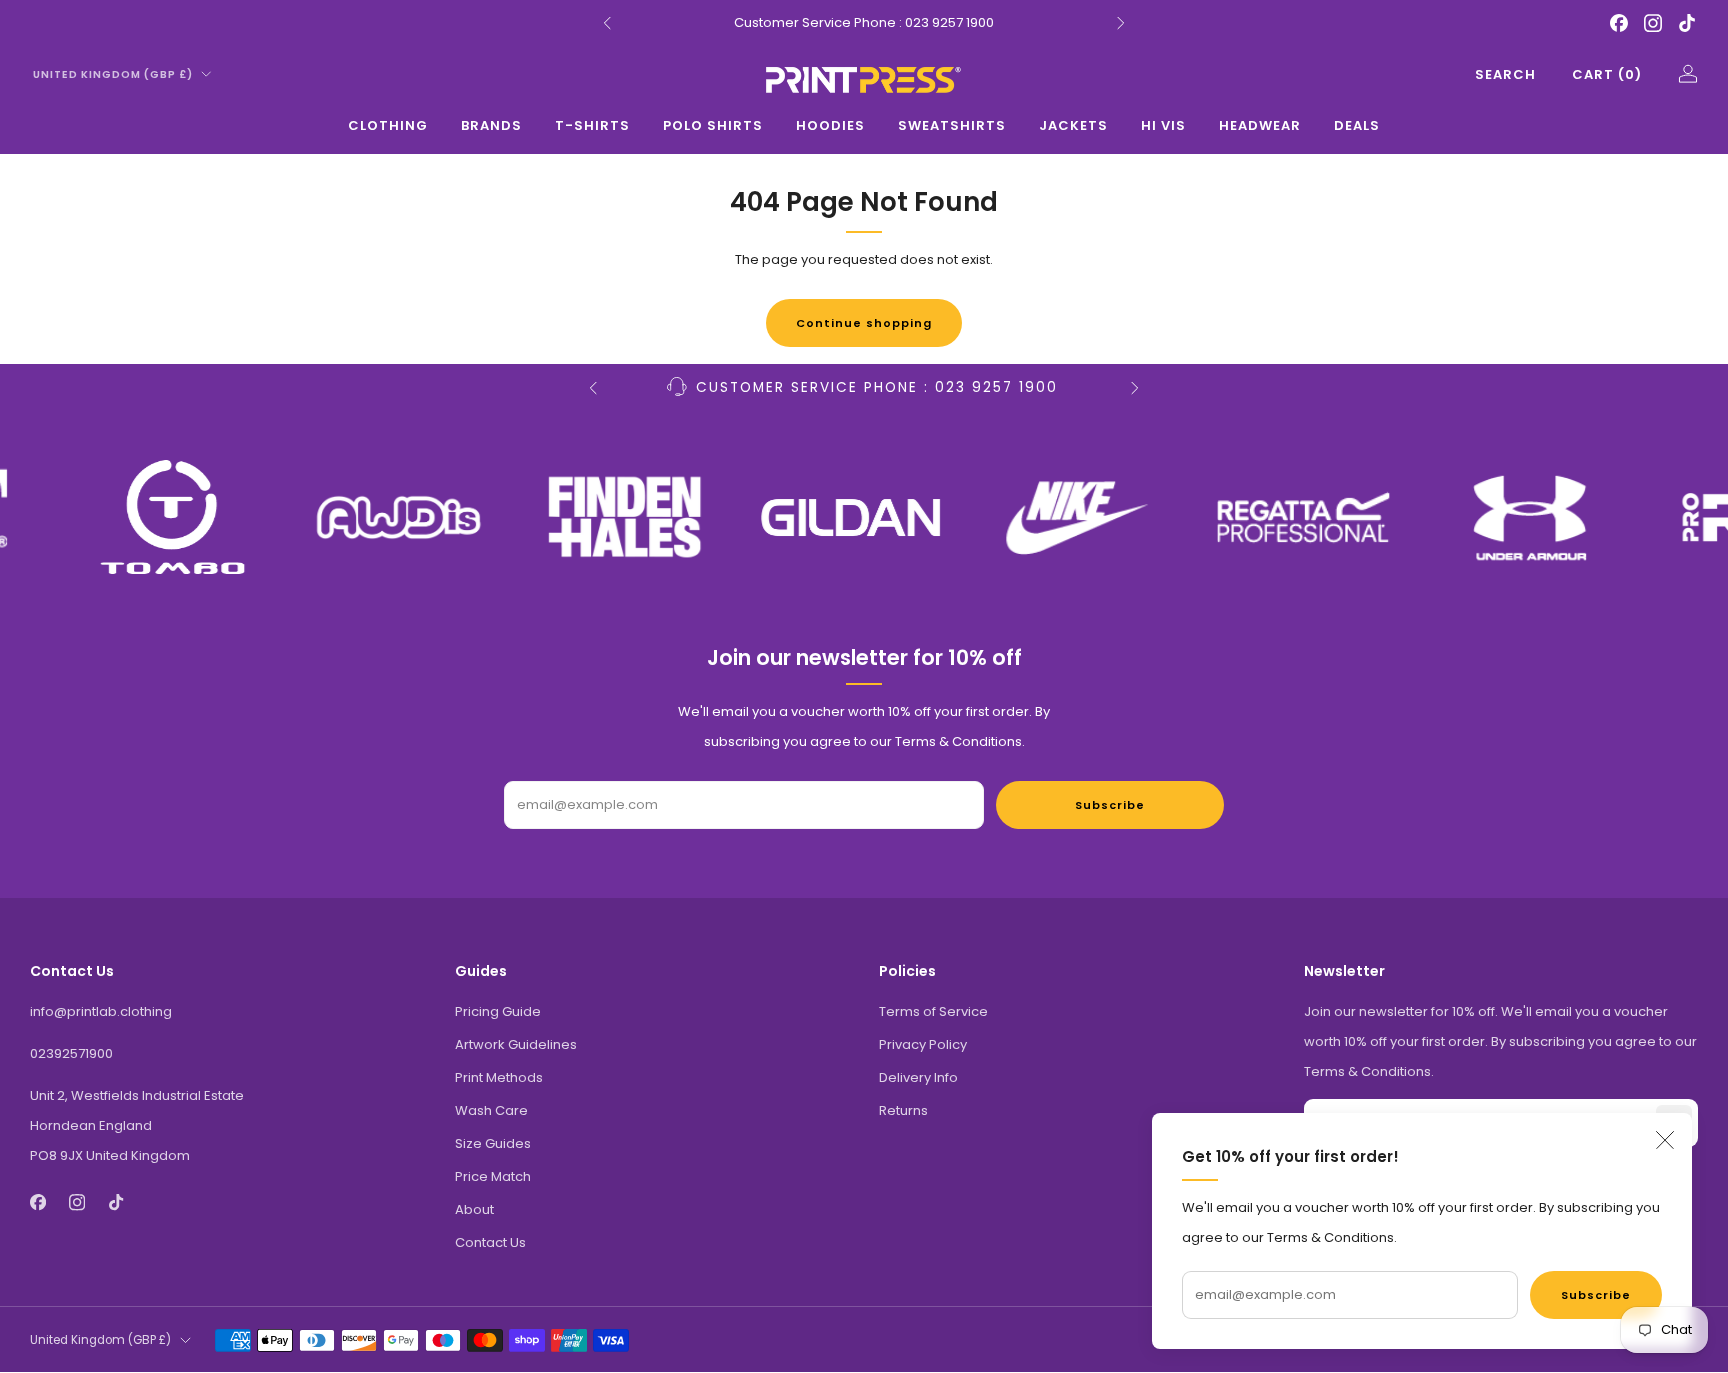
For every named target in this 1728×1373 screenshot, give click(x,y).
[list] (864, 517)
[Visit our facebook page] (1619, 23)
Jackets (1073, 125)
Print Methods (499, 1077)
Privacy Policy (923, 1044)
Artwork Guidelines (516, 1044)
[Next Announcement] (1121, 23)
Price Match (493, 1176)
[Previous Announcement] (607, 23)
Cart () (1607, 74)
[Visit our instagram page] (1653, 23)
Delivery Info (918, 1077)
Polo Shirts (713, 125)
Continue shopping (864, 323)
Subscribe (1596, 1295)
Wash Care (491, 1110)
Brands (491, 125)
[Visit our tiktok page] (1687, 23)
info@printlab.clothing (101, 1011)
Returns (903, 1110)
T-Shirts (592, 125)
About (474, 1209)
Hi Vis (1163, 125)
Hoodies (830, 125)
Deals (1357, 125)
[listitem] (864, 23)
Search (1505, 74)
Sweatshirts (952, 125)
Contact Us (490, 1242)
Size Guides (493, 1143)
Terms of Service (933, 1011)
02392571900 (71, 1053)
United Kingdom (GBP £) (113, 74)
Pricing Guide (498, 1011)
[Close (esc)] (1665, 1140)
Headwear (1260, 125)
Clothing (388, 125)
